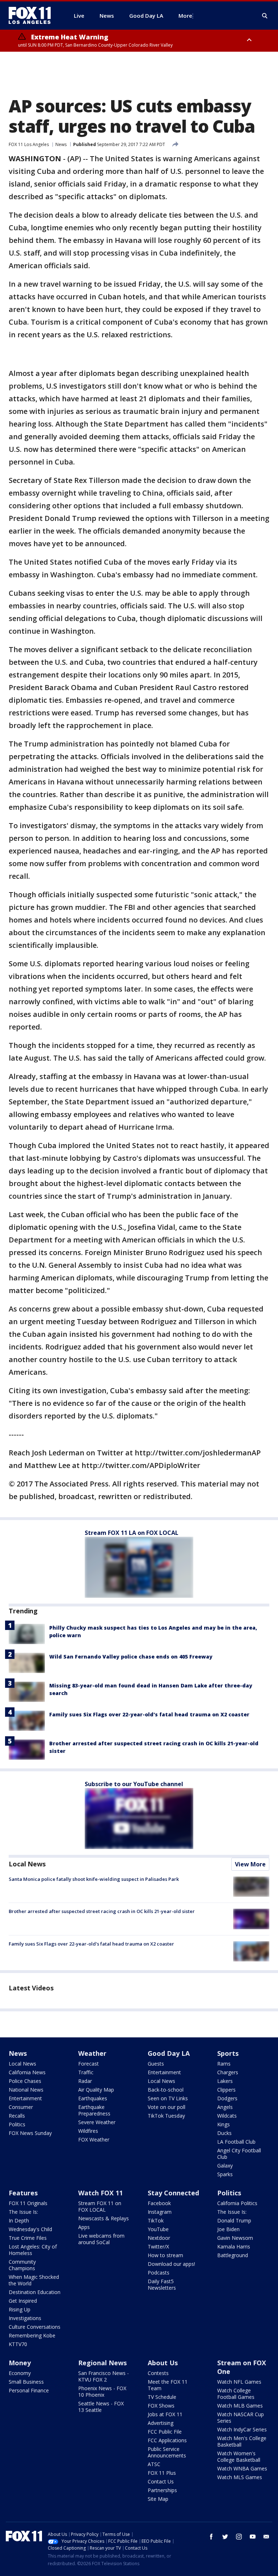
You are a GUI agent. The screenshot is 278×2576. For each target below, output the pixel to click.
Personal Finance (29, 2390)
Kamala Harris (234, 2246)
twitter (225, 2537)
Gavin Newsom (235, 2238)
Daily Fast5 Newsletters (162, 2284)
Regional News (102, 2363)
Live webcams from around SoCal (101, 2239)
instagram (239, 2537)
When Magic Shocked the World (34, 2280)
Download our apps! (171, 2264)
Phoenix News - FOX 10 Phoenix (102, 2391)
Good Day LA (169, 2053)
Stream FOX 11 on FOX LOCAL (100, 2206)
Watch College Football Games (236, 2394)
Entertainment (25, 2098)
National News (26, 2090)
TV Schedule (162, 2397)
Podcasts (159, 2273)
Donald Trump (234, 2220)
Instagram (160, 2212)
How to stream (165, 2255)
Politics (17, 2124)
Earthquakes (93, 2098)
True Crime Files (28, 2238)
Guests (156, 2064)
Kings (224, 2124)
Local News (27, 1864)
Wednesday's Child (30, 2229)
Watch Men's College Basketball (242, 2441)
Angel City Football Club (239, 2154)
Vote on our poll (167, 2107)
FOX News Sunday (30, 2133)
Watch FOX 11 (100, 2193)
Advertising (161, 2423)
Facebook (159, 2203)
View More (250, 1864)
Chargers (228, 2072)
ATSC (154, 2464)
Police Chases (25, 2081)
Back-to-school (166, 2090)
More (185, 16)
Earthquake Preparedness (94, 2110)
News (61, 144)
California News (27, 2072)
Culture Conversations (35, 2327)
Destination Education (35, 2292)
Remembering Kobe (32, 2335)
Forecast (89, 2064)
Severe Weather (97, 2122)
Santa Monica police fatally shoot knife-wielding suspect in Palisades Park (94, 1879)
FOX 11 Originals (28, 2203)
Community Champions (22, 2265)
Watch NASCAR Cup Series (241, 2417)
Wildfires (88, 2131)
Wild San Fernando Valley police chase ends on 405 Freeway (131, 1657)
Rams (224, 2064)
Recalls (17, 2116)
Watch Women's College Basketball (239, 2457)
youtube (253, 2537)
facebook (211, 2537)
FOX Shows (161, 2406)
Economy (20, 2373)
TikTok (156, 2220)
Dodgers (227, 2098)
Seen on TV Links (168, 2098)
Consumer (21, 2107)
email (266, 2537)
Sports (228, 2053)
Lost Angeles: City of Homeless (33, 2250)
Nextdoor (159, 2238)
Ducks (224, 2133)
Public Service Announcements (167, 2452)
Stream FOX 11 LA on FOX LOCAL (132, 1533)
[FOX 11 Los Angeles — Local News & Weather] (33, 16)
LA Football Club (236, 2142)
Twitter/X (158, 2246)
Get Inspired (23, 2301)
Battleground (233, 2255)
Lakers (225, 2081)
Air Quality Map (96, 2090)
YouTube (158, 2229)
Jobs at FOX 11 (165, 2414)
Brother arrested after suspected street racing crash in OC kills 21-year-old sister (102, 1911)
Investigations (25, 2318)
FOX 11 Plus (162, 2473)
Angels (225, 2107)
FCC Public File (165, 2432)
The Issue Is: (23, 2212)
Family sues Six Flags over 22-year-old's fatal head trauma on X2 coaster (149, 1714)
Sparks (225, 2174)
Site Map (158, 2499)
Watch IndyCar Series (242, 2429)
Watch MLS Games (240, 2477)
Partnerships (162, 2490)
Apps (84, 2227)
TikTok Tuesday (166, 2116)
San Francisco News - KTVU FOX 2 (104, 2376)
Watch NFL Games (239, 2382)
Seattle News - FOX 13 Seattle (101, 2407)
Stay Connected (173, 2193)
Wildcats (227, 2116)
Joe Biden (228, 2229)
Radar (85, 2081)
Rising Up (20, 2309)
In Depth (19, 2220)
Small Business (26, 2382)
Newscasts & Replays (104, 2218)
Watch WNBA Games (242, 2468)
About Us (163, 2363)
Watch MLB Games (240, 2406)
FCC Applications (167, 2440)
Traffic (86, 2072)
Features (23, 2193)
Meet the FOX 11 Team (168, 2385)
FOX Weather (94, 2139)
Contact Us (161, 2481)
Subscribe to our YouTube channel (134, 1784)
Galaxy (225, 2166)
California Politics (237, 2203)
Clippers (226, 2090)
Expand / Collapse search (265, 16)
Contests (158, 2373)
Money (20, 2363)
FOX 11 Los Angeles (29, 144)
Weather (92, 2053)
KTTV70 (18, 2344)
